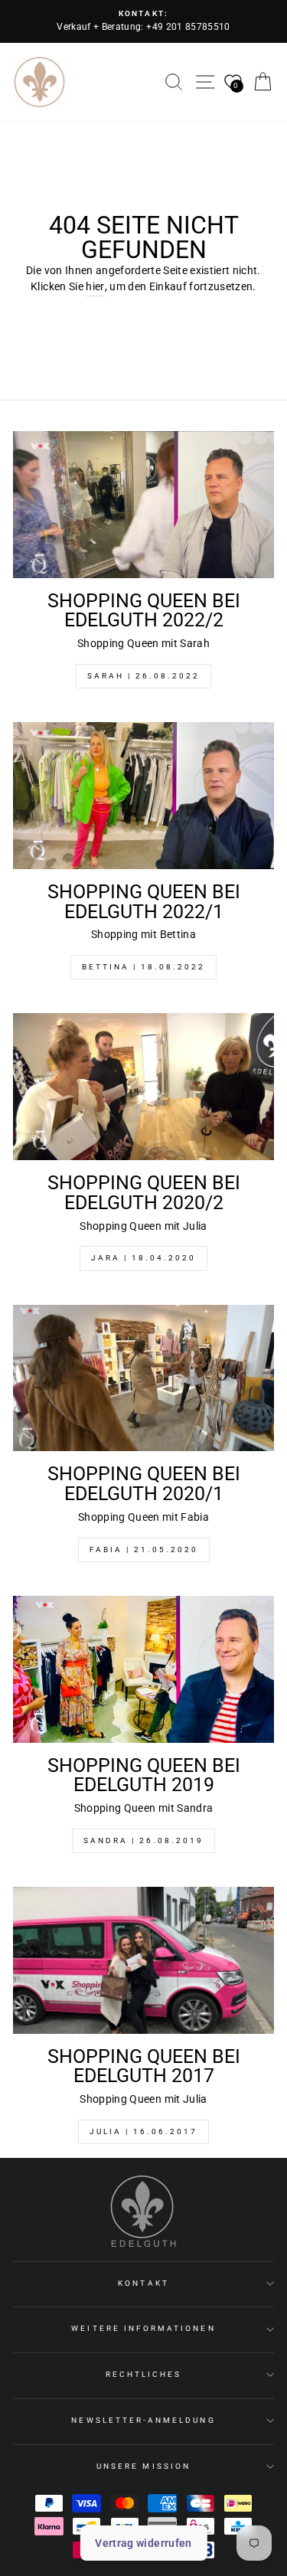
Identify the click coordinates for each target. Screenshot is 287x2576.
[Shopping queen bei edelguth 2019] (143, 1669)
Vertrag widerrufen (143, 2543)
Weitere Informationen (143, 2328)
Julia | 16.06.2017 (143, 2131)
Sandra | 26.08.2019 (143, 1840)
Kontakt (143, 2283)
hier (95, 286)
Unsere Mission (143, 2466)
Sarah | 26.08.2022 (143, 676)
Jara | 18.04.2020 (143, 1258)
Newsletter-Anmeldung (143, 2420)
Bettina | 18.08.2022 (143, 967)
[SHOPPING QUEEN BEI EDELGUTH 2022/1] (143, 796)
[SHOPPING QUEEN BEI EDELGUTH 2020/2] (143, 1087)
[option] (143, 21)
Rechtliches (144, 2374)
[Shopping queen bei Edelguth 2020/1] (143, 1378)
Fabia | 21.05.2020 (144, 1550)
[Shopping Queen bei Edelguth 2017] (143, 1960)
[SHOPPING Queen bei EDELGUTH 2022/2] (143, 505)
